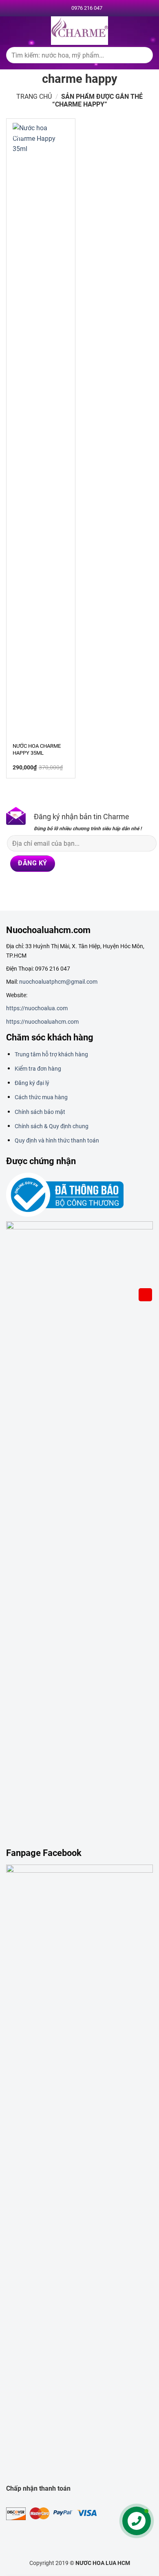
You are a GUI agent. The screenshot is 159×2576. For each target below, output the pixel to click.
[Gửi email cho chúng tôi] (73, 890)
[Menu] (11, 30)
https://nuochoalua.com (37, 1008)
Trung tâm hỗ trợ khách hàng (51, 1054)
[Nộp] (143, 57)
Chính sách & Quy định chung (52, 1126)
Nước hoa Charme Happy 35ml (37, 749)
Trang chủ (34, 97)
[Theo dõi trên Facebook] (12, 890)
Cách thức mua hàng (41, 1097)
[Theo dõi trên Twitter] (57, 890)
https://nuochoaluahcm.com (42, 1022)
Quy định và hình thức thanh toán (57, 1140)
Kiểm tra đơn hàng (38, 1069)
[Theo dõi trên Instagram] (27, 890)
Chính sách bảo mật (40, 1112)
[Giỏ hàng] (146, 1295)
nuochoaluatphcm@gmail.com (58, 982)
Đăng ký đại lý (32, 1083)
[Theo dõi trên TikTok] (42, 890)
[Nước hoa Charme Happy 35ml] (41, 429)
